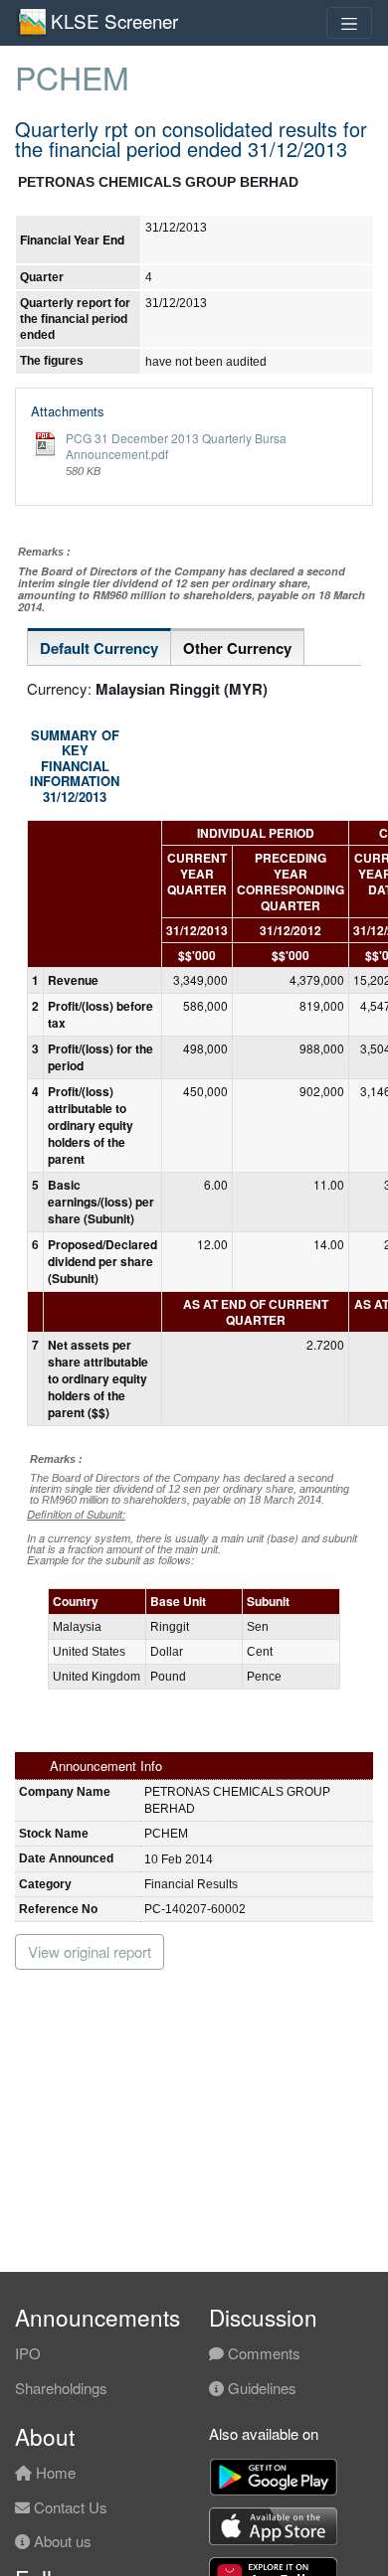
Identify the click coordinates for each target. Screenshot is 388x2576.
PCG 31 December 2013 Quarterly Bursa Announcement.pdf (176, 446)
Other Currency (237, 648)
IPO (28, 2353)
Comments (262, 2353)
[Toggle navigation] (349, 23)
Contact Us (69, 2507)
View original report (90, 1951)
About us (61, 2541)
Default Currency (99, 648)
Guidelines (260, 2388)
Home (54, 2472)
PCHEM (72, 77)
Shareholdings (61, 2388)
